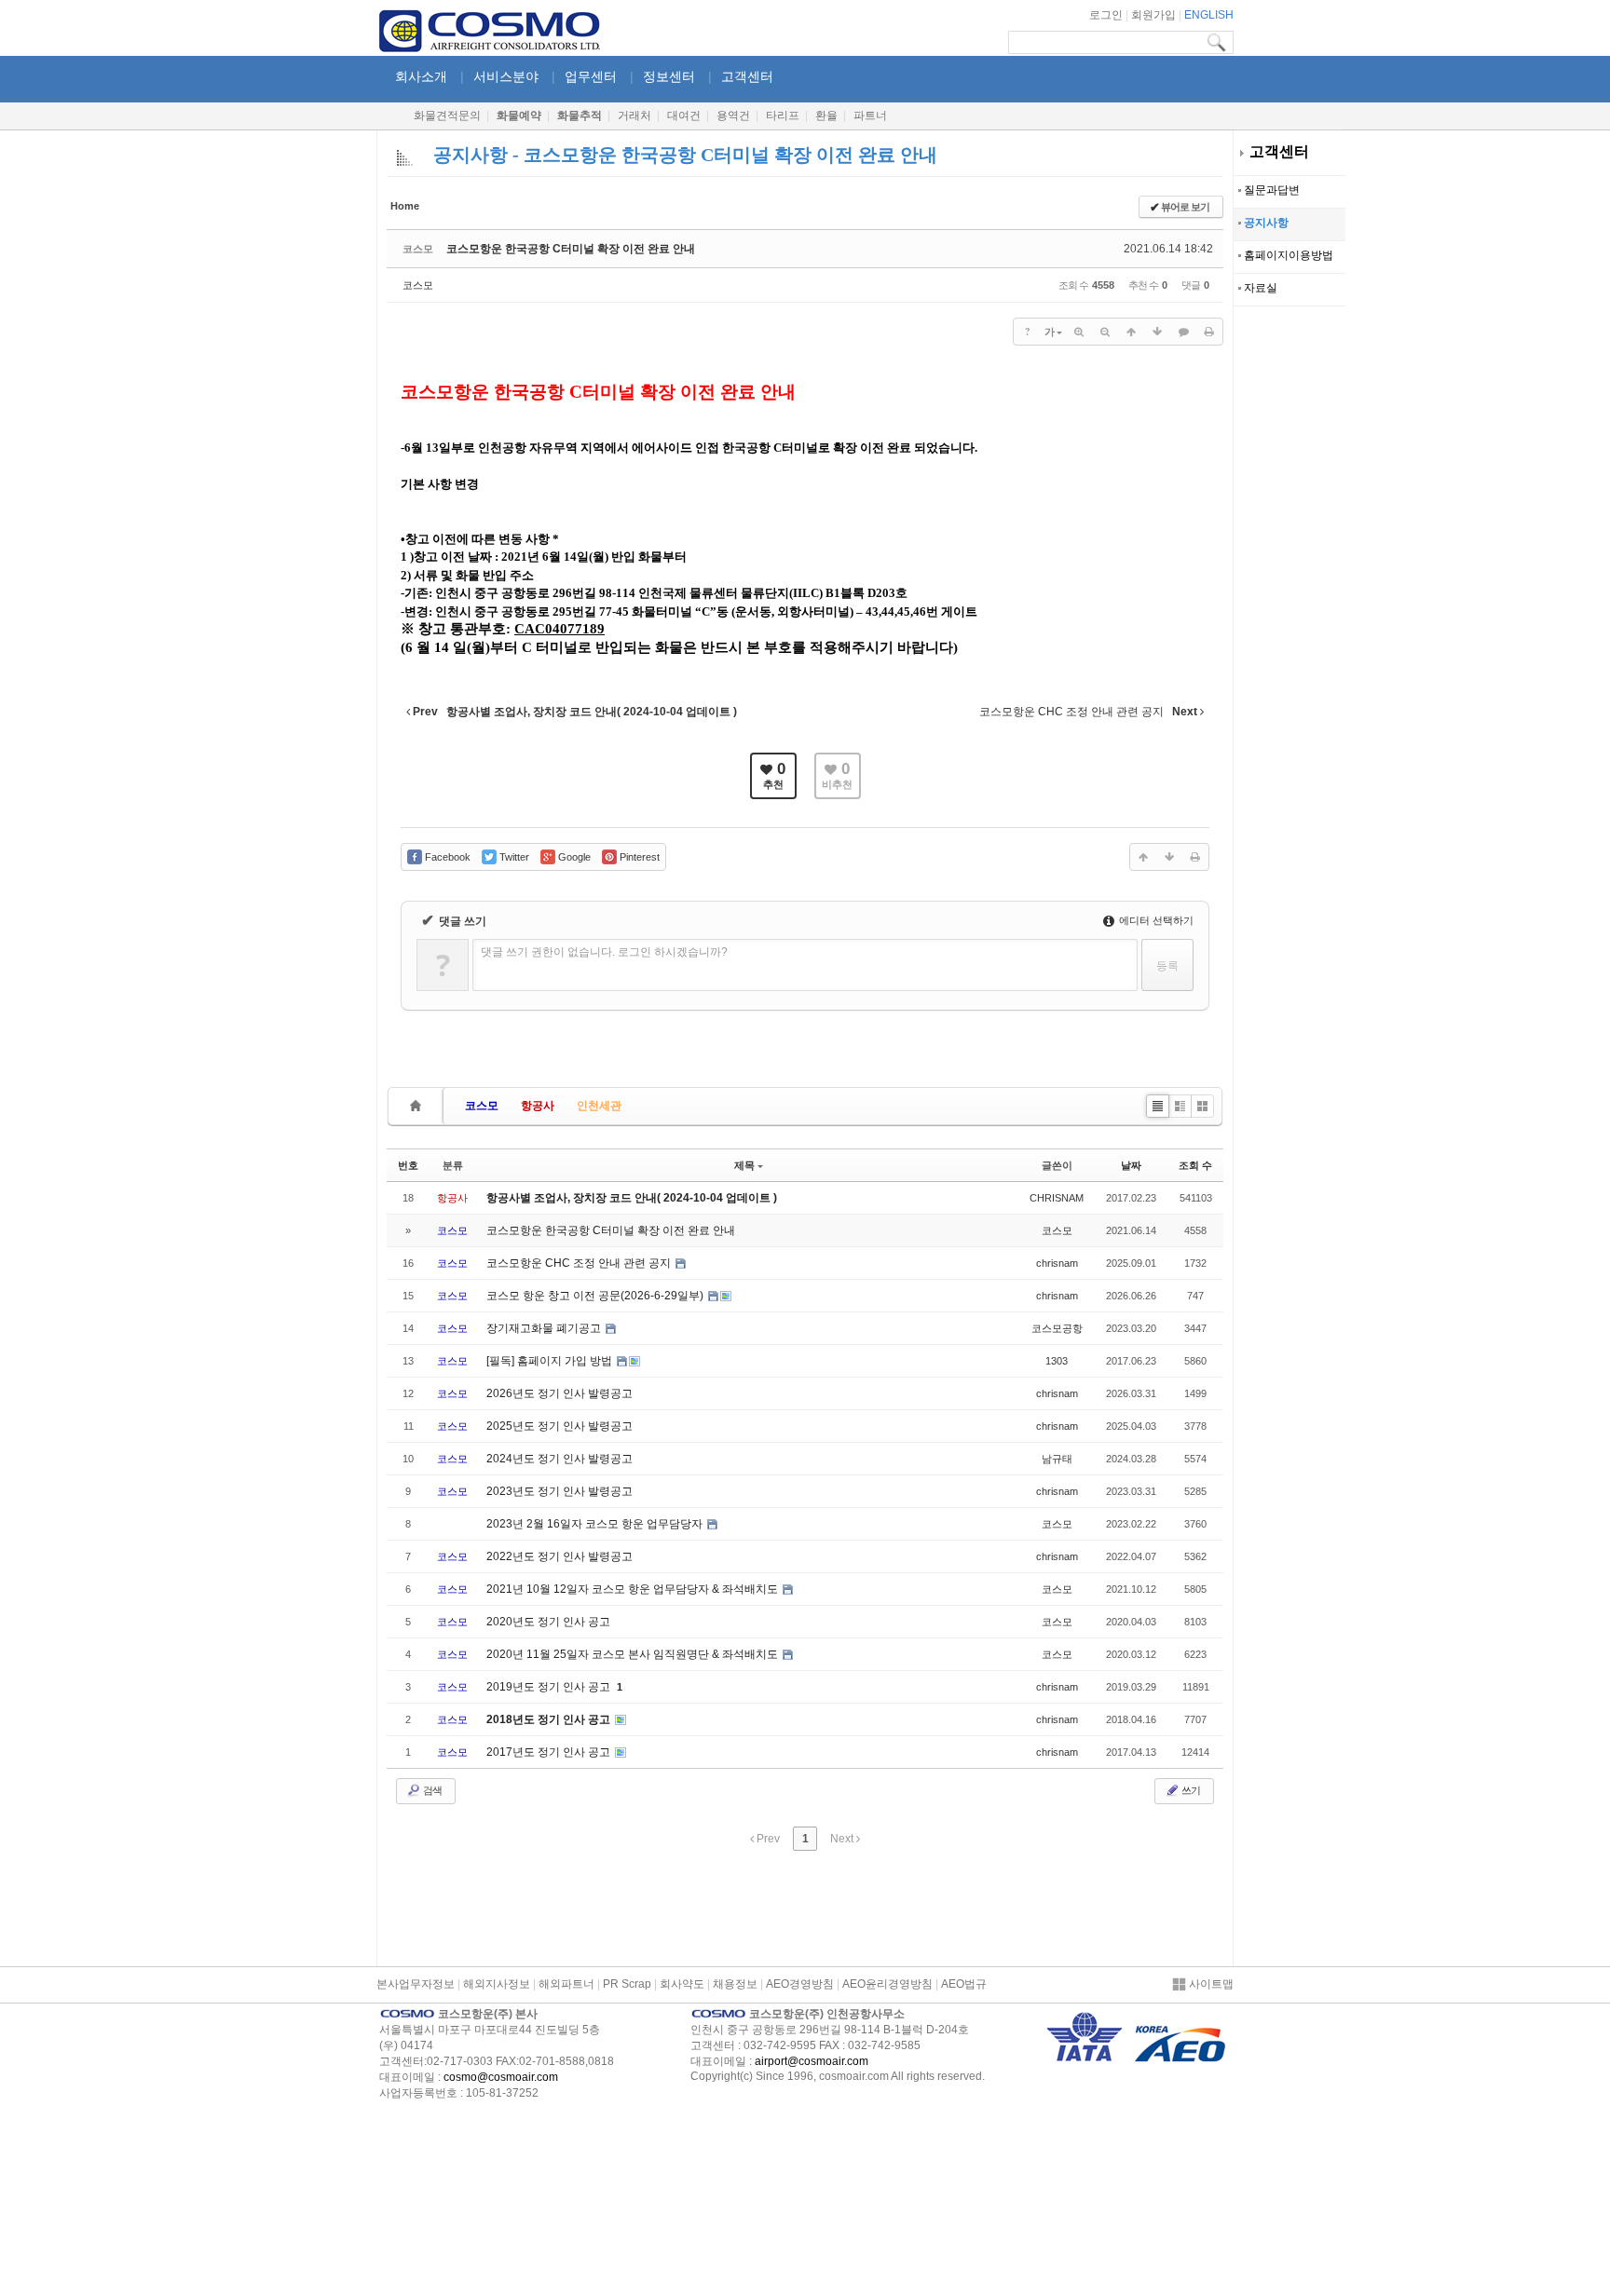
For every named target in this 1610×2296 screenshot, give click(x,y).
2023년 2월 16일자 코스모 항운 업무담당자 (596, 1524)
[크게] (1079, 332)
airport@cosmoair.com (812, 2061)
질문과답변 (1270, 190)
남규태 (1057, 1459)
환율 (826, 115)
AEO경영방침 (800, 1984)
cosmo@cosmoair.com (501, 2077)
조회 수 (1195, 1165)
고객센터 (1279, 151)
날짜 (1131, 1165)
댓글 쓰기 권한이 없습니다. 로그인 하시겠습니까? (604, 952)
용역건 (733, 115)
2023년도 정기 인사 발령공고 (559, 1491)
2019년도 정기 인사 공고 (550, 1687)
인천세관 (599, 1106)
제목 (744, 1165)
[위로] (1131, 332)
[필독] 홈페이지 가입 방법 (551, 1361)
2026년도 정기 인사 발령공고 (559, 1393)
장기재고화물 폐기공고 (545, 1328)
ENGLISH (1209, 15)
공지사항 (1265, 223)
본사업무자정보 (416, 1984)
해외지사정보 (497, 1984)
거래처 (634, 115)
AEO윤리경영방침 (887, 1984)
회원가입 (1153, 15)
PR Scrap (627, 1984)
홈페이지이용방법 (1287, 255)
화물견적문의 (447, 115)
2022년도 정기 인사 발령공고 (559, 1556)
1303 (1057, 1361)
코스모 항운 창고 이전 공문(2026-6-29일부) (596, 1296)
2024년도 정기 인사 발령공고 (559, 1459)
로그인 (1106, 15)
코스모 (418, 285)
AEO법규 (964, 1984)
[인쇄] (1209, 332)
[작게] (1105, 332)
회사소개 (421, 76)
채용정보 (735, 1984)
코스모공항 (1057, 1328)
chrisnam (1057, 1263)
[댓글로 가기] (1183, 332)
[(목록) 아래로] (1157, 332)
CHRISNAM (1057, 1198)
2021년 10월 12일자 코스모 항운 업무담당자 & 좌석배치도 (634, 1589)
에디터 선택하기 (1155, 920)
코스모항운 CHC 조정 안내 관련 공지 (580, 1263)
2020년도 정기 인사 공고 (548, 1622)
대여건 (684, 115)
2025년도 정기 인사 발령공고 (559, 1426)
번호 (408, 1165)
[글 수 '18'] (418, 1106)
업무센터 (591, 76)
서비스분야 (506, 76)
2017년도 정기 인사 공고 (550, 1752)
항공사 (538, 1106)
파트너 (870, 115)
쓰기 (1190, 1790)
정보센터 (669, 76)
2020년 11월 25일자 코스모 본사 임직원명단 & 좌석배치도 (634, 1654)
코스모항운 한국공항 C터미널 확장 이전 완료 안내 (571, 249)
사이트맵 (1210, 1984)
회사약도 (682, 1984)
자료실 (1259, 288)
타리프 (783, 115)
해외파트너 (566, 1984)
